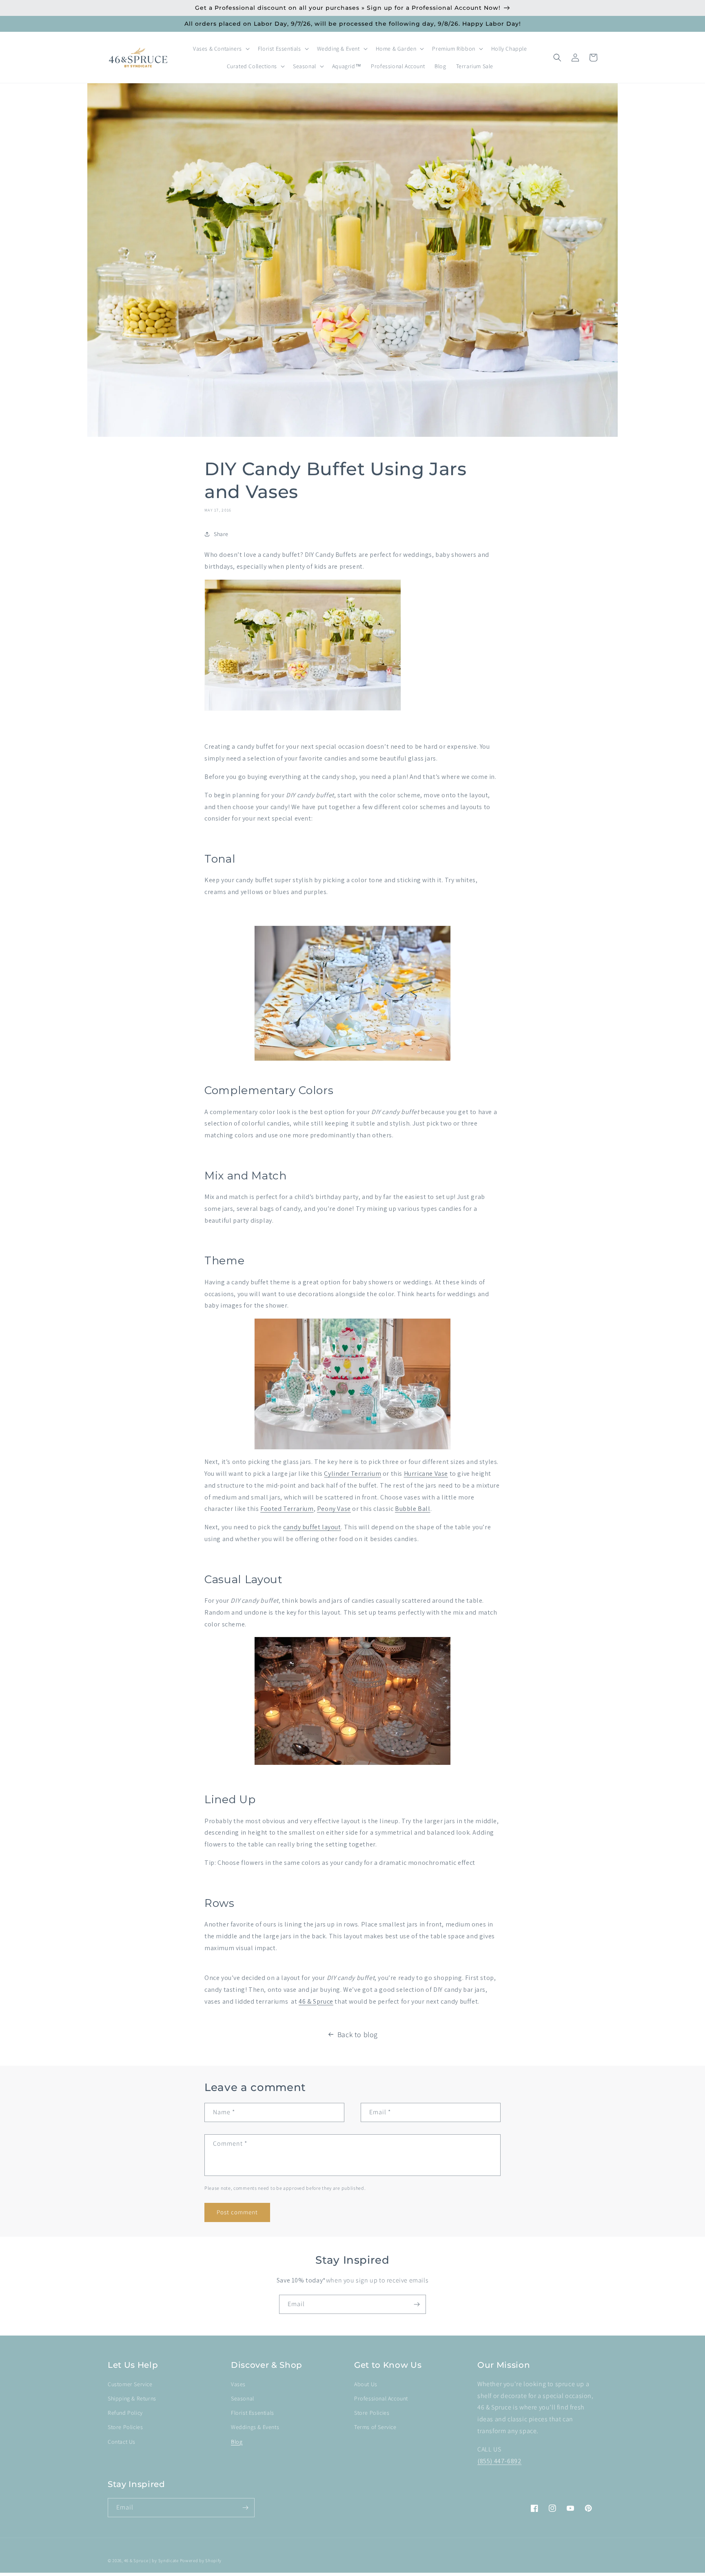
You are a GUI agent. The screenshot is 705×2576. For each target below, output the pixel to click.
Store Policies (125, 2427)
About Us (366, 2384)
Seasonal (243, 2398)
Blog (237, 2442)
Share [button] (221, 534)
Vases (238, 2384)
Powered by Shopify (201, 2560)
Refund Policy (125, 2413)
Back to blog (358, 2034)
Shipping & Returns (132, 2398)
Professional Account (381, 2398)
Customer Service (130, 2384)
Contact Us (122, 2442)
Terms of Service (375, 2427)
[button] (221, 49)
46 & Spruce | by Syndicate (151, 2560)
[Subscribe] (417, 2304)
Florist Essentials (253, 2413)
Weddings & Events (255, 2427)
